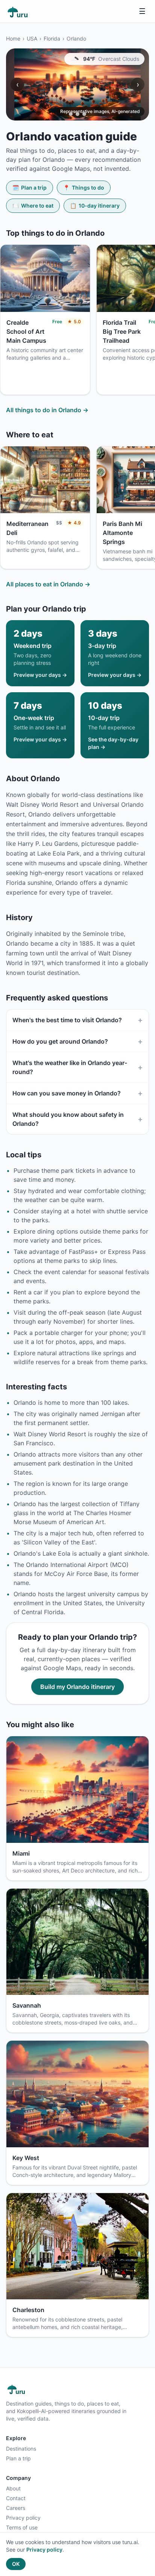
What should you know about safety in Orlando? (77, 1119)
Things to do (84, 188)
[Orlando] (77, 84)
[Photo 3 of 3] (84, 114)
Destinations (21, 2449)
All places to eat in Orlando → (48, 584)
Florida (52, 38)
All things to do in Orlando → (47, 410)
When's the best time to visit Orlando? (77, 1020)
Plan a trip (30, 188)
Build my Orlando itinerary (77, 1687)
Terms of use (22, 2527)
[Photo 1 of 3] (71, 114)
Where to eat (33, 206)
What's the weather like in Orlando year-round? (77, 1067)
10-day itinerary (95, 206)
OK (16, 2564)
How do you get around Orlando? (77, 1041)
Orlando (76, 38)
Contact (16, 2498)
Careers (16, 2508)
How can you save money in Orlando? (77, 1093)
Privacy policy (23, 2518)
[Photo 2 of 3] (77, 114)
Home (13, 38)
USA (32, 38)
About (13, 2488)
